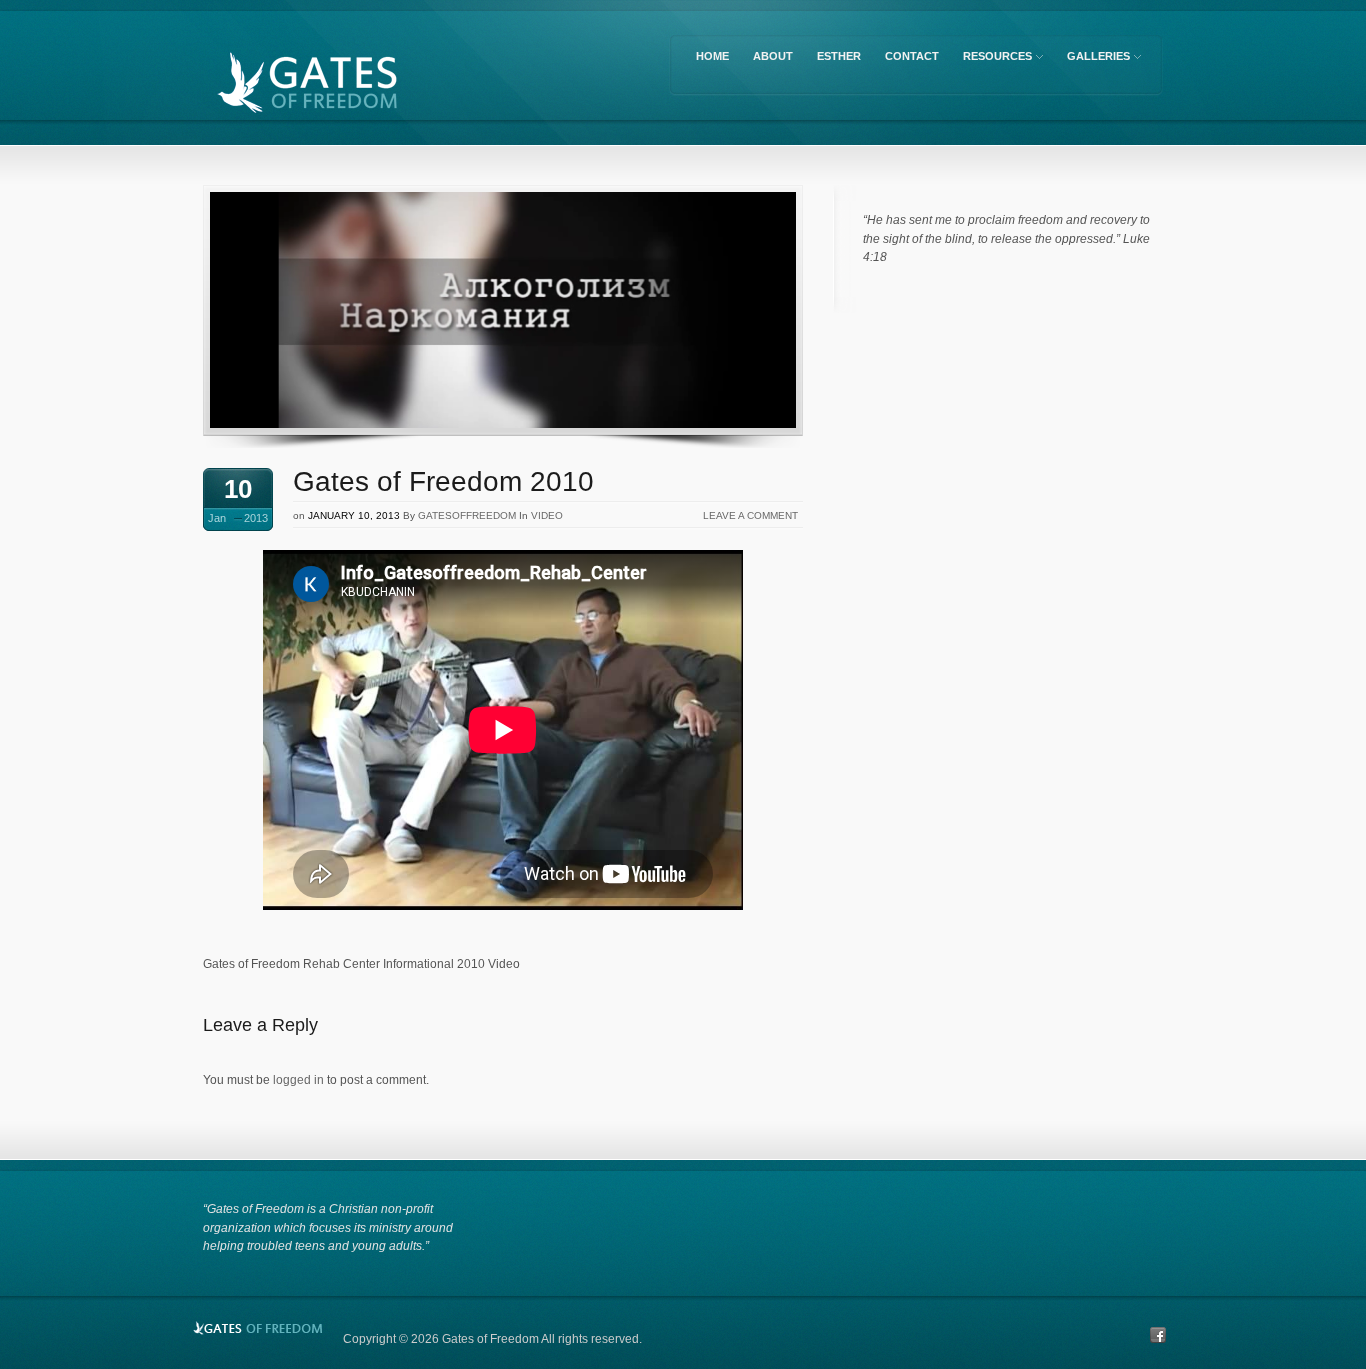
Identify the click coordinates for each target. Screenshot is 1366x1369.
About (773, 56)
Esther (839, 56)
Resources (994, 59)
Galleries (1095, 59)
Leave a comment (750, 515)
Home (712, 56)
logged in (298, 1080)
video (547, 515)
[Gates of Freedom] (353, 86)
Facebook (1158, 1335)
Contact (912, 56)
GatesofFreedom (467, 515)
